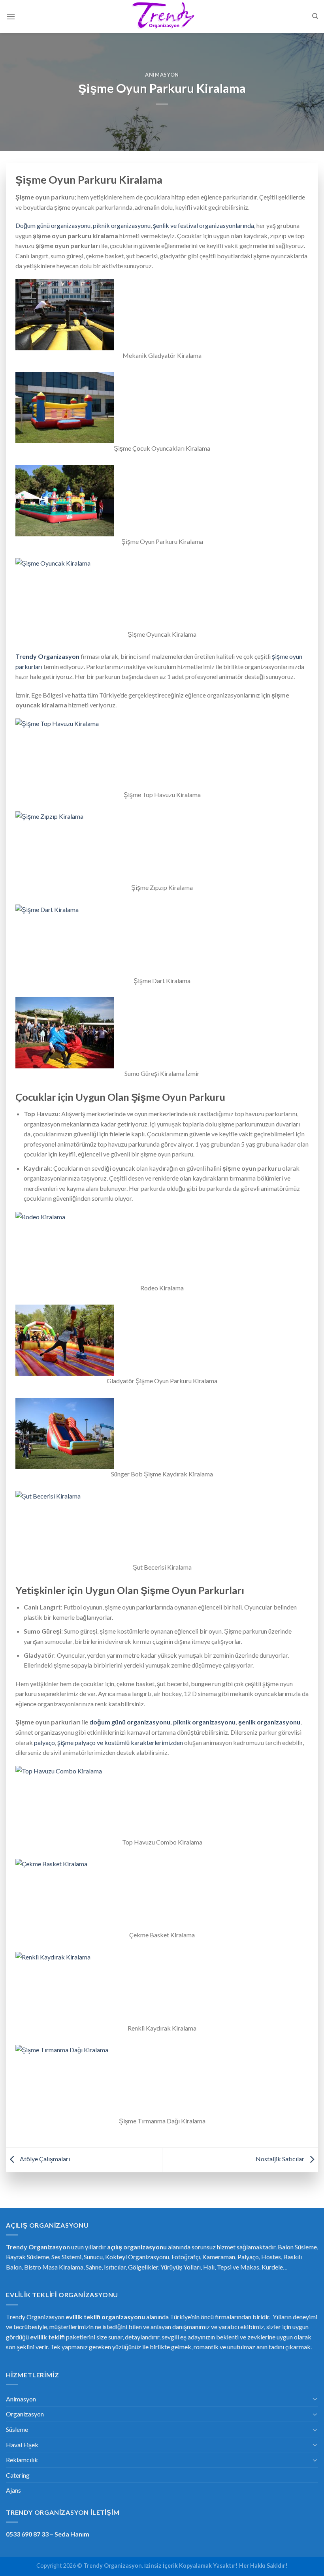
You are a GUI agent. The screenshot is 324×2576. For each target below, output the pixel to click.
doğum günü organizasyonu (130, 1722)
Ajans (13, 2490)
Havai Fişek (22, 2445)
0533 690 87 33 (27, 2534)
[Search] (315, 16)
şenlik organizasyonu (269, 1722)
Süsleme (17, 2429)
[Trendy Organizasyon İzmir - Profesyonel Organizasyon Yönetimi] (162, 17)
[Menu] (11, 16)
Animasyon (162, 75)
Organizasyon (25, 2414)
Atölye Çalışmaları (44, 2159)
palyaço (44, 1742)
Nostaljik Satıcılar (281, 2159)
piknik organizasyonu (122, 225)
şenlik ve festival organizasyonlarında (203, 225)
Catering (18, 2475)
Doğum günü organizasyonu (53, 225)
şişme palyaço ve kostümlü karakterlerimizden (120, 1742)
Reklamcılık (22, 2460)
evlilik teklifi (47, 2337)
